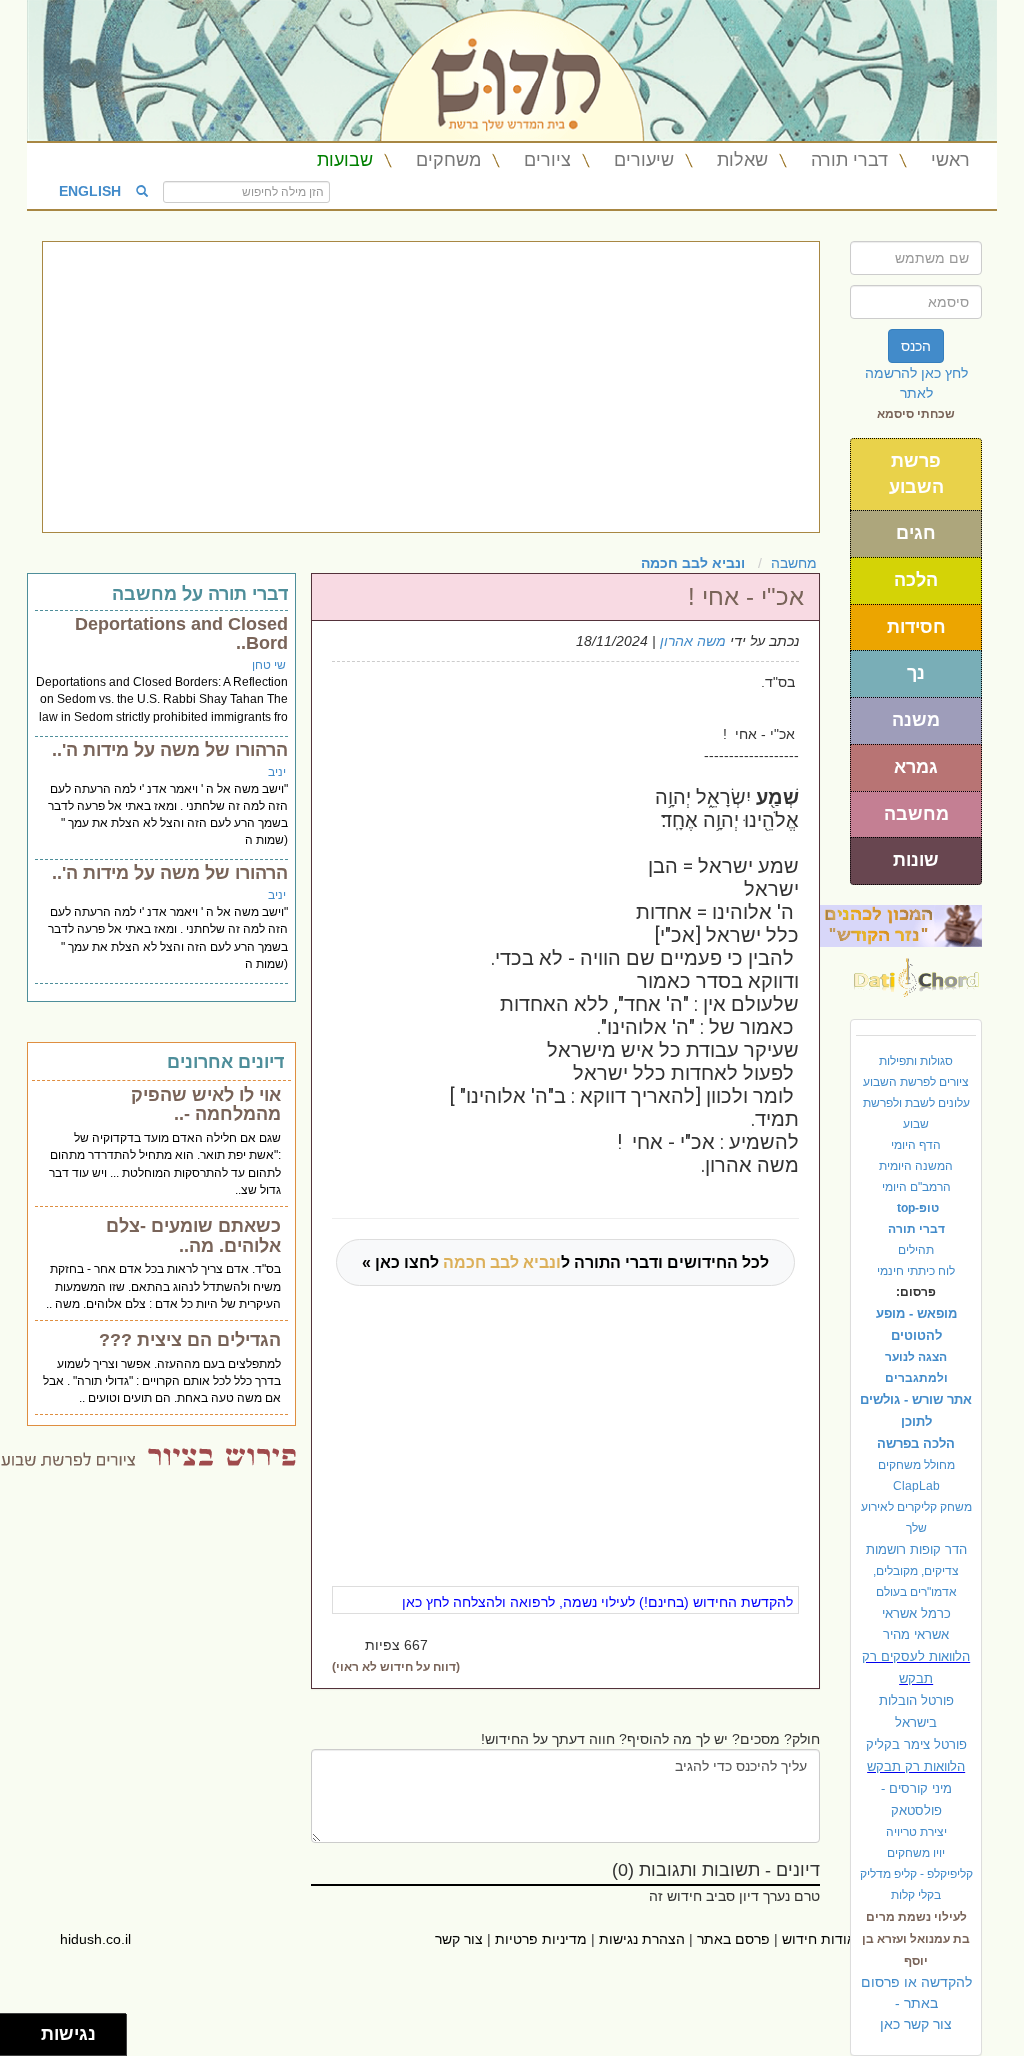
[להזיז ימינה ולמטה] (26, 2040)
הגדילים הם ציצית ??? (190, 1340)
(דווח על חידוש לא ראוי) (396, 1667)
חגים (916, 533)
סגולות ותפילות (916, 1061)
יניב (277, 772)
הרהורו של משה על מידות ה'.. (170, 750)
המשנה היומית (916, 1166)
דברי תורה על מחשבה (200, 594)
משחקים (448, 160)
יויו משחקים (916, 1853)
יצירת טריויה (916, 1832)
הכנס (916, 346)
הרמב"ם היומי (916, 1187)
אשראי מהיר (916, 1634)
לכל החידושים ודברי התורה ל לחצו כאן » (565, 1262)
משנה (916, 720)
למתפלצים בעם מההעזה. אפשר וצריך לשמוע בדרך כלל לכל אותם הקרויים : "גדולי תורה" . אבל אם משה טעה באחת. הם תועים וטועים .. (162, 1381)
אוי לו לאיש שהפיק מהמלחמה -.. (206, 1105)
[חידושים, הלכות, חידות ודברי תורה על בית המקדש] (900, 925)
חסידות (916, 627)
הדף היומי (916, 1145)
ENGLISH (90, 190)
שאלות (742, 160)
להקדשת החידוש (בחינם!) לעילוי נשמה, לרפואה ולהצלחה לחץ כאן (597, 1602)
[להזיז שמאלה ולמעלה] (15, 2029)
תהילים (916, 1250)
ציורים (547, 160)
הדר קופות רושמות (916, 1549)
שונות (916, 860)
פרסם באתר (733, 1939)
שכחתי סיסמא (916, 414)
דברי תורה (849, 160)
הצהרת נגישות (642, 1939)
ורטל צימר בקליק (916, 1744)
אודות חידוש (819, 1939)
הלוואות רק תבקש (916, 1766)
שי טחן (269, 665)
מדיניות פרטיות (541, 1939)
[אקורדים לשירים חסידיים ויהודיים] (916, 972)
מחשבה (916, 814)
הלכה (916, 580)
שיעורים (644, 160)
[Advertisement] (431, 387)
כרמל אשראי (916, 1613)
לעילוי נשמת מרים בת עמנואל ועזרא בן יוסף (916, 1939)
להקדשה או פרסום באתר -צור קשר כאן (916, 2003)
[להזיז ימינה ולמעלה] (26, 2029)
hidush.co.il (95, 1939)
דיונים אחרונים (225, 1062)
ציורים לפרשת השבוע (916, 1082)
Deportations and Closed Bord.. (181, 634)
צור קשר (459, 1939)
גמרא (916, 767)
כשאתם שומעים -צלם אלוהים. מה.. (193, 1236)
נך (916, 673)
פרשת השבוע (916, 474)
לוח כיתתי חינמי (916, 1271)
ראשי (950, 160)
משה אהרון (693, 641)
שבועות (345, 160)
